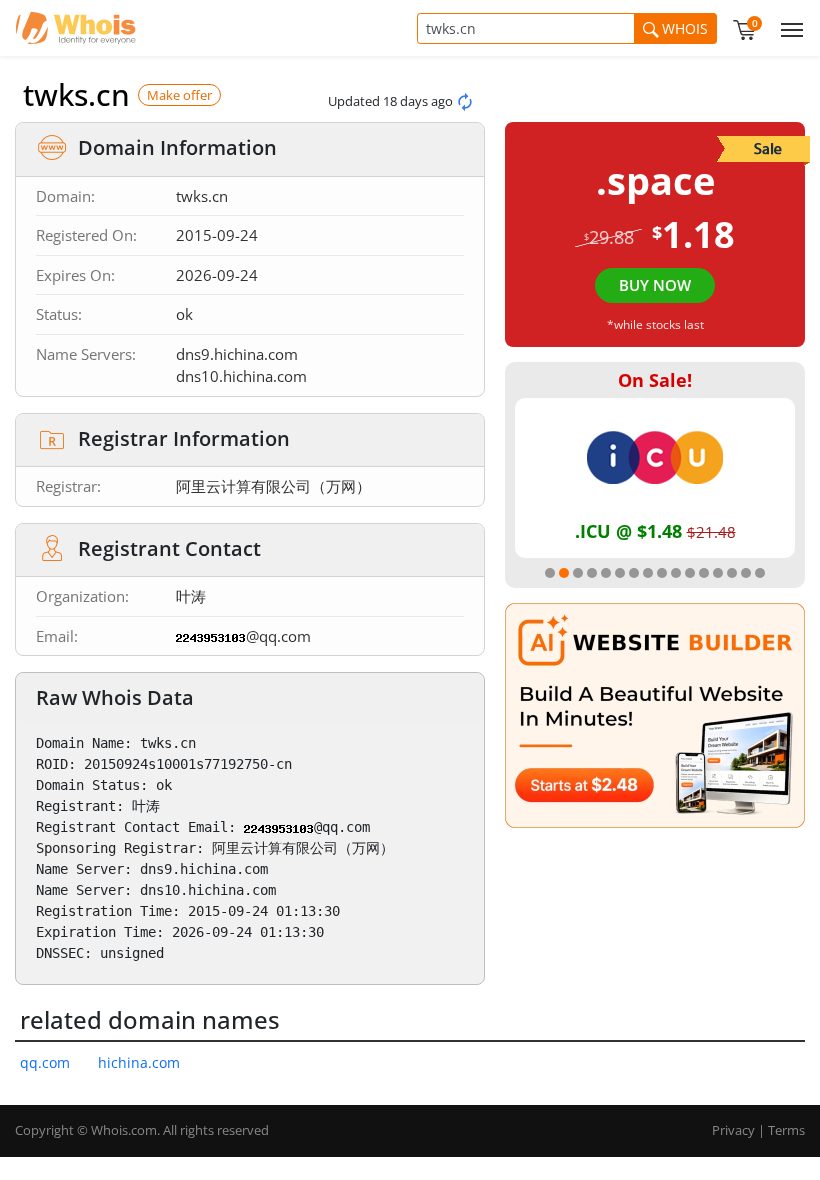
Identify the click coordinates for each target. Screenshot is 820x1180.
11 (690, 573)
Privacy (733, 1130)
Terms (786, 1130)
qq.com (45, 1062)
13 (718, 573)
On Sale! (655, 380)
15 (746, 573)
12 (704, 573)
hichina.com (139, 1062)
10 (676, 573)
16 (760, 573)
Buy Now (655, 285)
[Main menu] (788, 28)
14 (732, 573)
